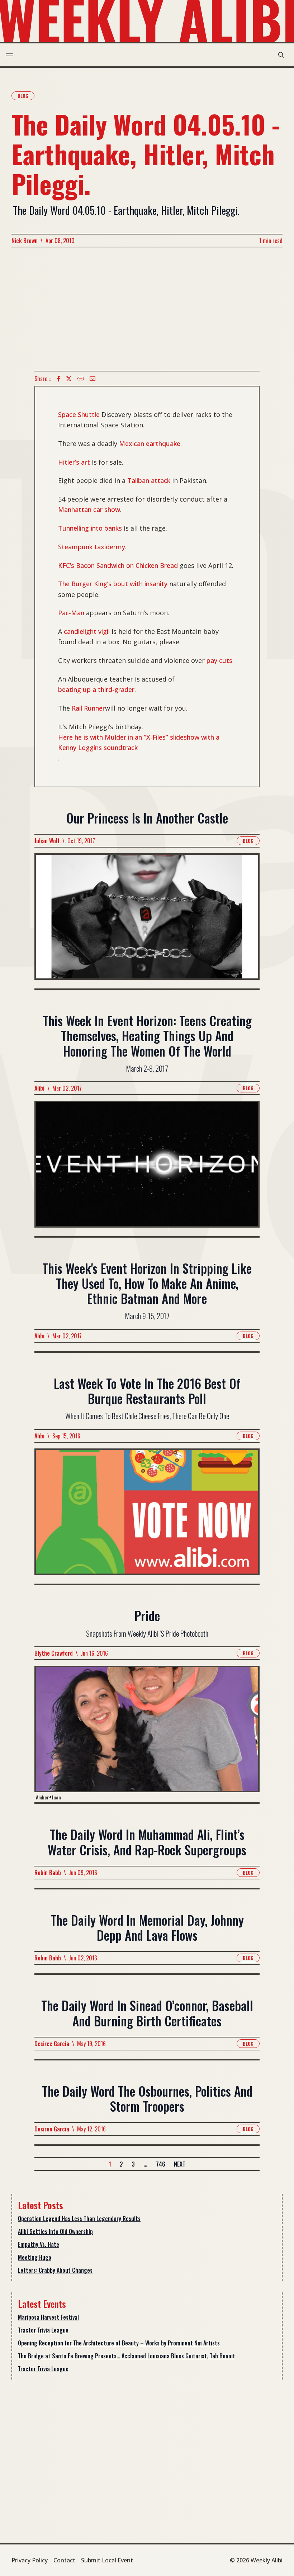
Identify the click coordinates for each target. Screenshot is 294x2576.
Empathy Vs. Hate (39, 2244)
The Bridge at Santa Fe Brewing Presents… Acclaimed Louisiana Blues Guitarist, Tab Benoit (127, 2356)
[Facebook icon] (58, 379)
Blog (23, 96)
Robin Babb (48, 1873)
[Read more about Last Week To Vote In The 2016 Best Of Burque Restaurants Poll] (147, 1516)
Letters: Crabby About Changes (55, 2270)
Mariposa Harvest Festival (48, 2317)
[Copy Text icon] (81, 379)
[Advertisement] (147, 309)
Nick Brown (25, 241)
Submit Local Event (107, 2560)
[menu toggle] (10, 55)
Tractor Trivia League (43, 2330)
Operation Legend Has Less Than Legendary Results (79, 2219)
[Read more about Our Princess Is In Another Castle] (147, 921)
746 (161, 2164)
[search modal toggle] (281, 55)
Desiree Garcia (52, 2044)
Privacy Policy (30, 2560)
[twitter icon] (69, 379)
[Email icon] (93, 379)
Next (180, 2164)
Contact (64, 2560)
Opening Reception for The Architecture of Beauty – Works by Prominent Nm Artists (119, 2343)
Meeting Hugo (35, 2257)
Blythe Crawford (54, 1653)
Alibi (39, 1088)
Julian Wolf (47, 841)
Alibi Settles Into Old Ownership (55, 2231)
